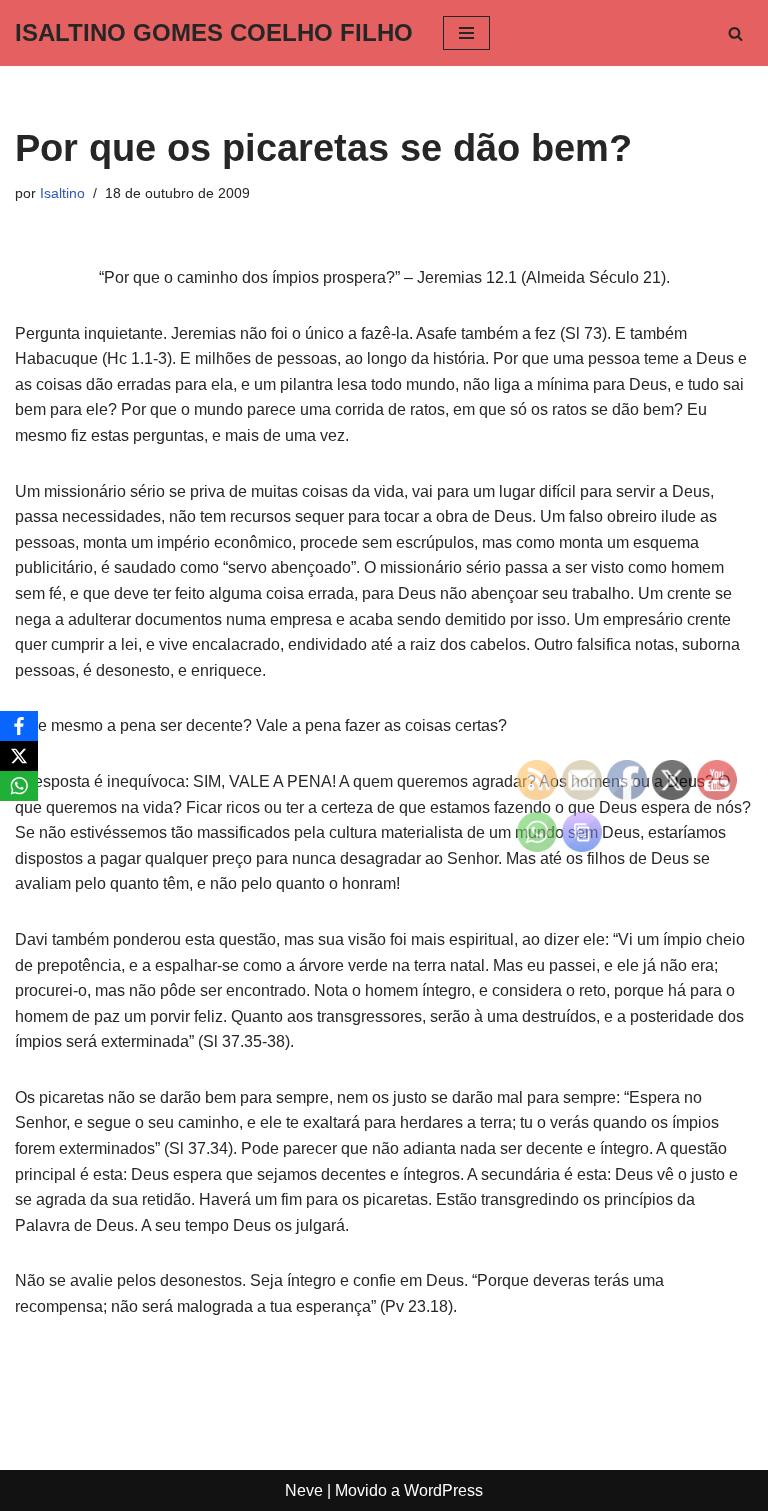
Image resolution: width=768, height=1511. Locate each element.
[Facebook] (19, 726)
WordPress (443, 1490)
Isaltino (62, 193)
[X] (19, 756)
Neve (304, 1490)
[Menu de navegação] (466, 33)
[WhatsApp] (19, 786)
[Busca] (735, 33)
